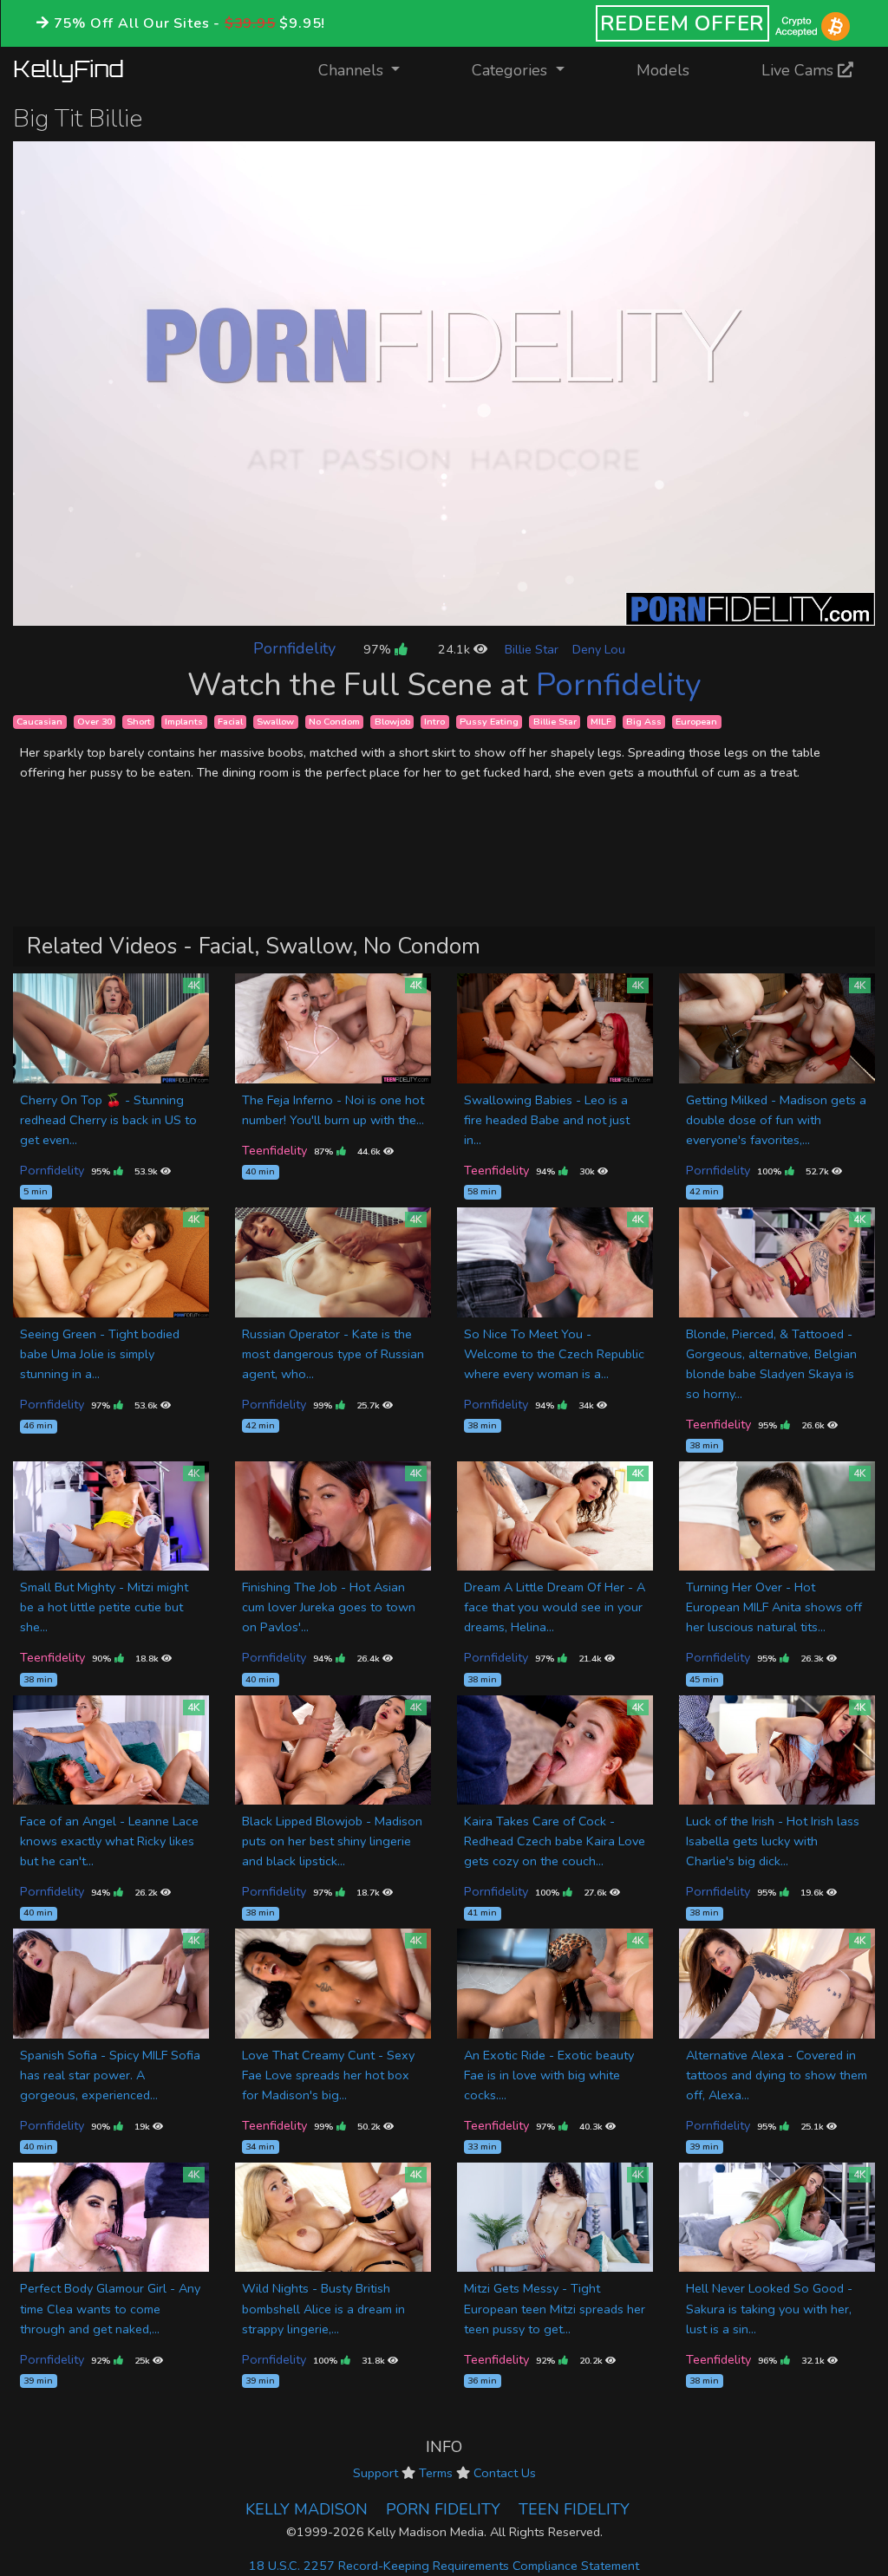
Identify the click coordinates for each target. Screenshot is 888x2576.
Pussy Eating (489, 722)
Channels (370, 70)
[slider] (405, 612)
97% (379, 649)
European (696, 722)
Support (375, 2473)
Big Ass (644, 722)
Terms (436, 2473)
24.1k (456, 649)
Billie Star (532, 649)
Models (663, 70)
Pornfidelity (294, 648)
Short (139, 722)
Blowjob (392, 722)
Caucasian (39, 722)
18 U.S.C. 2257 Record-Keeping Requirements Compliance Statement (444, 2566)
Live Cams (800, 70)
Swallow (275, 722)
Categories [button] (512, 70)
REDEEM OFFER (683, 23)
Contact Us (505, 2473)
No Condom (334, 722)
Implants (184, 722)
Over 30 (95, 722)
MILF (601, 722)
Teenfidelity (274, 1150)
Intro (434, 722)
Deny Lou (599, 649)
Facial (230, 722)
